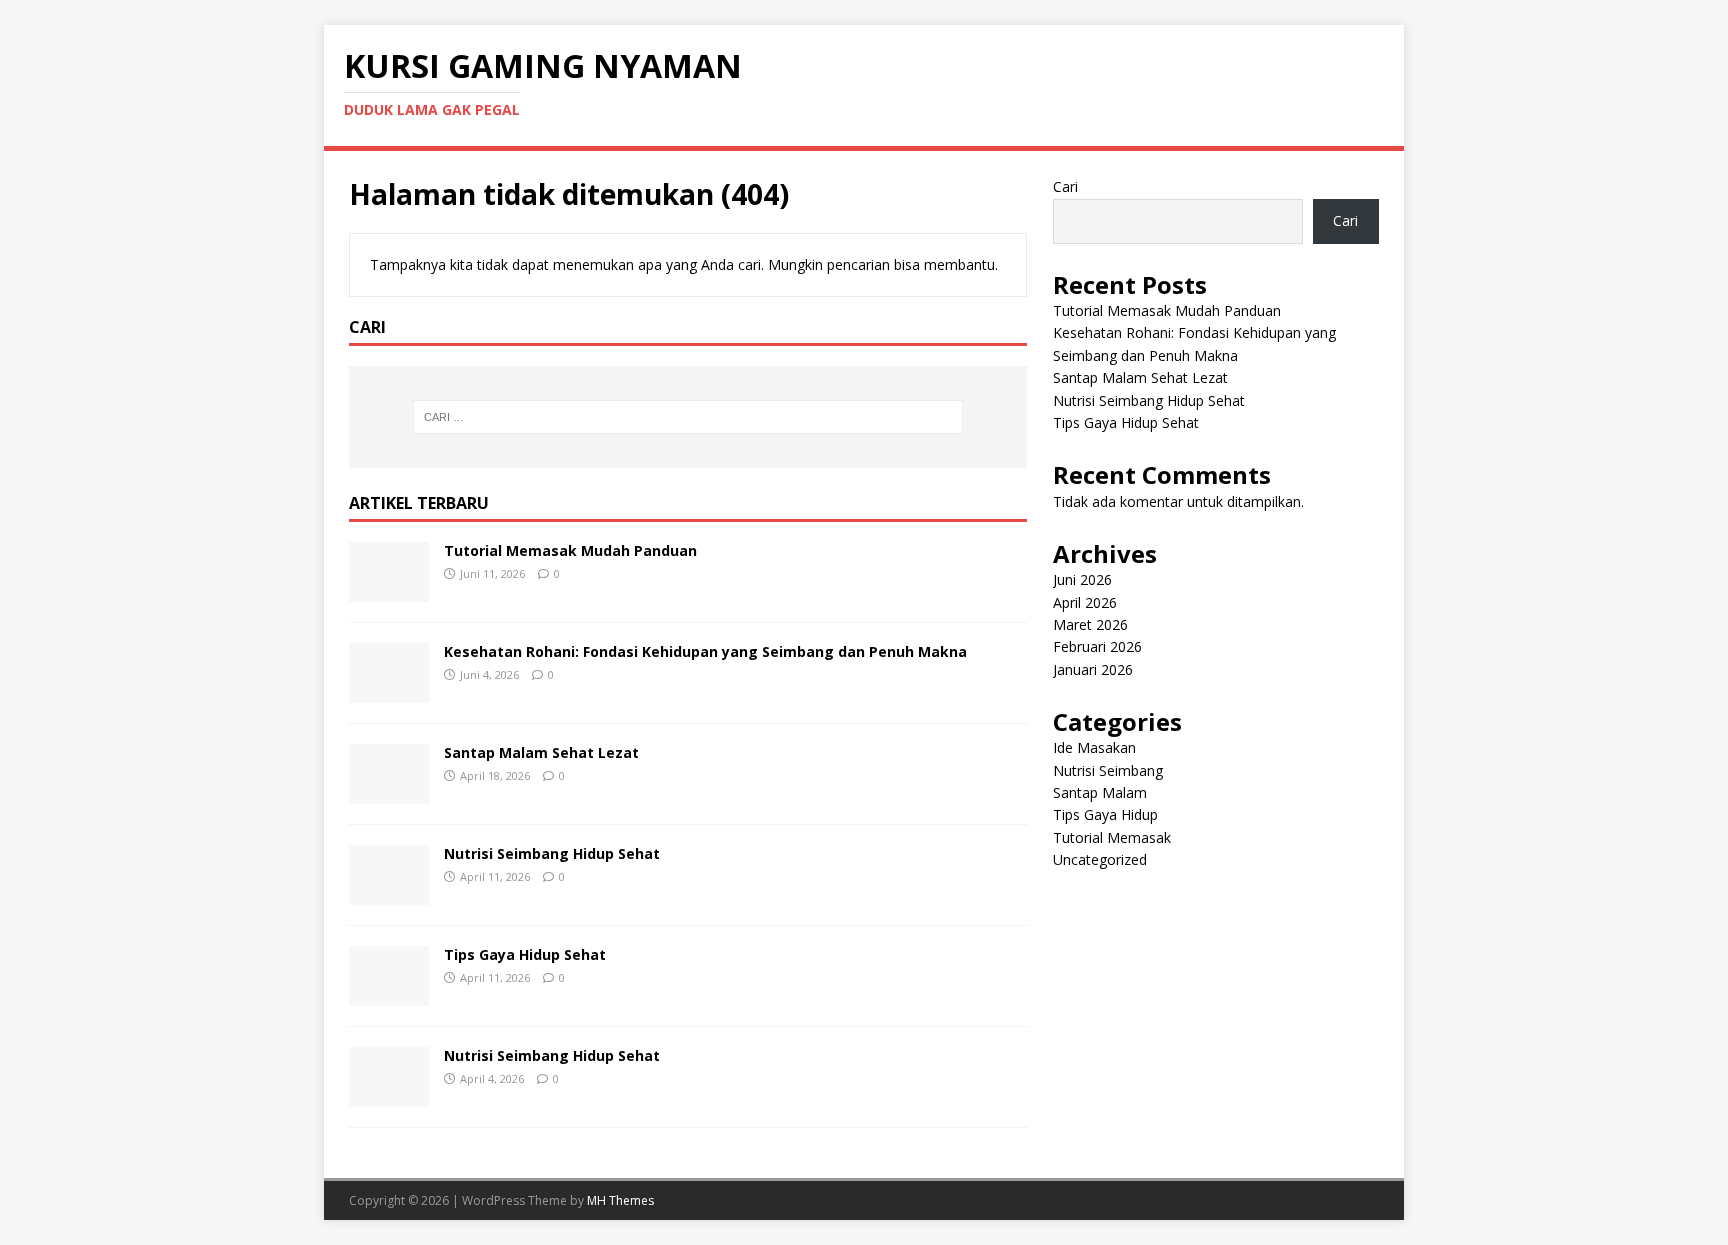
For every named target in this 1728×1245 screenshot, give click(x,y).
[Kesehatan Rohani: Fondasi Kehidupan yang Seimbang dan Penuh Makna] (389, 690)
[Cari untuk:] (688, 417)
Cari (1065, 186)
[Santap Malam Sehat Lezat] (389, 791)
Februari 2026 (1097, 646)
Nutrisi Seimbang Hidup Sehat (552, 853)
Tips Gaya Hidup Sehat (525, 954)
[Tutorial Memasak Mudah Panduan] (389, 589)
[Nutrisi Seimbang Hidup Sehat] (389, 892)
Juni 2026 (1082, 579)
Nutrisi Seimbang (1108, 770)
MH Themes (620, 1200)
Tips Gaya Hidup (1105, 814)
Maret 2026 (1090, 624)
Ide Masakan (1094, 747)
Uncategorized (1100, 859)
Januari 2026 (1093, 669)
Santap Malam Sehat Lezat (541, 752)
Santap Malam (1100, 792)
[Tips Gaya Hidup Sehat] (389, 993)
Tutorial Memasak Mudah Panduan (570, 550)
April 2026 (1085, 602)
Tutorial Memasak (1112, 837)
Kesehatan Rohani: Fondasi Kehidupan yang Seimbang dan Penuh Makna (705, 651)
